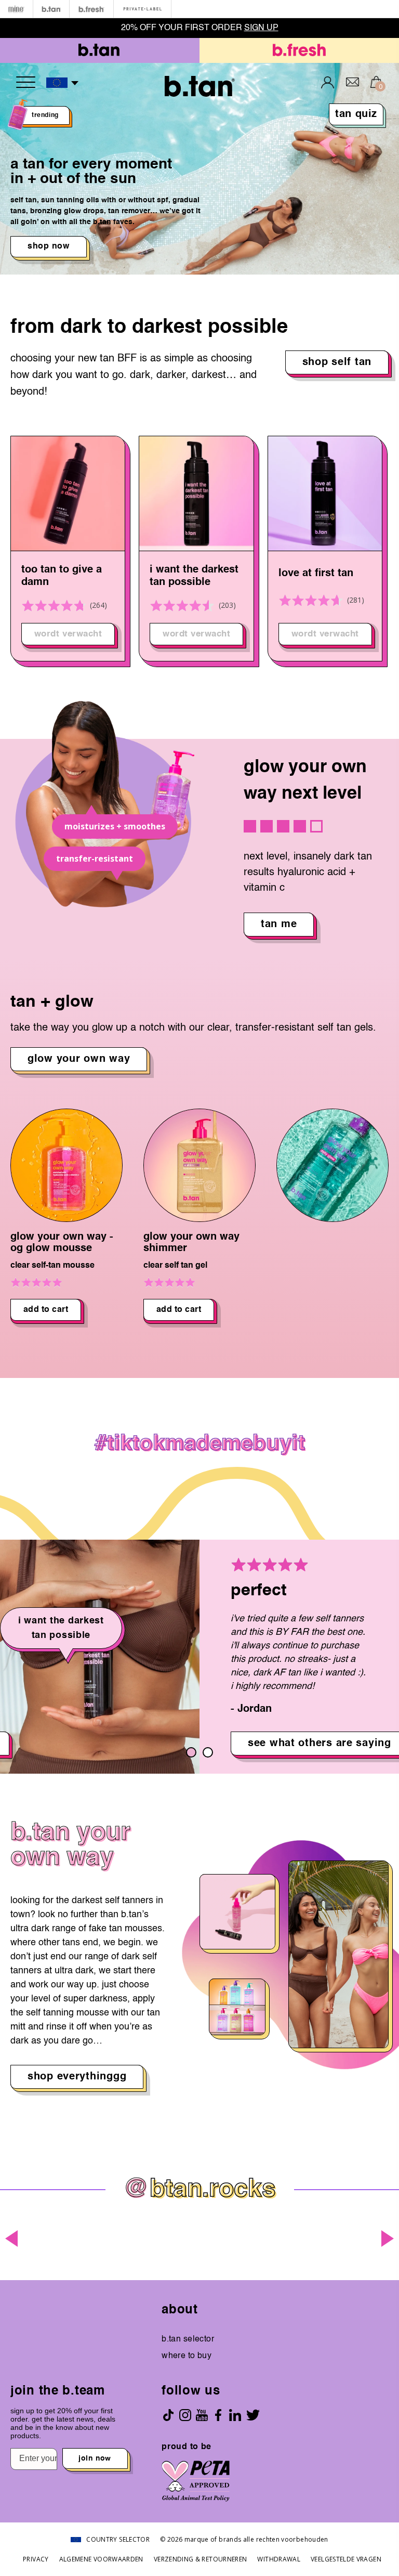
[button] (63, 83)
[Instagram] (185, 2415)
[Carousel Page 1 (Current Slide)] (191, 1752)
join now (95, 2458)
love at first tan (187, 574)
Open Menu (26, 82)
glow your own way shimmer (191, 1243)
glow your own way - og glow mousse (62, 1243)
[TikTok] (168, 2415)
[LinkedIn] (235, 2415)
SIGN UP (261, 28)
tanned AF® (307, 574)
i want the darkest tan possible (66, 576)
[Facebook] (218, 2415)
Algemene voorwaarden (101, 2559)
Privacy (36, 2559)
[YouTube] (202, 2415)
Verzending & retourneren (201, 2559)
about (180, 2310)
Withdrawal (279, 2559)
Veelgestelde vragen (346, 2559)
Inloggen (328, 82)
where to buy (187, 2356)
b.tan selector (188, 2339)
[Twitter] (253, 2415)
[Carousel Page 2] (208, 1752)
